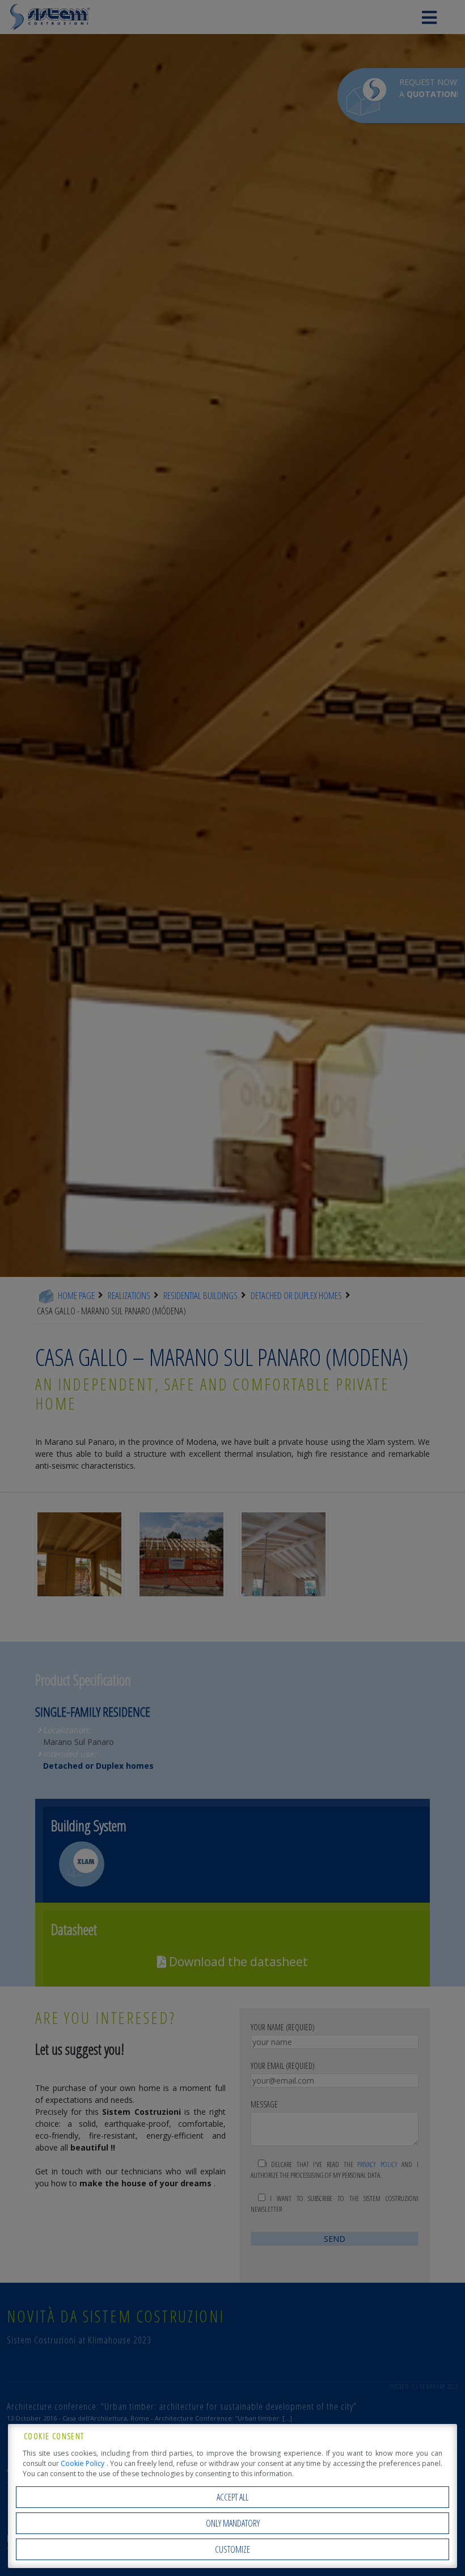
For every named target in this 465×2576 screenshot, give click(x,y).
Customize (232, 2549)
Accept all (232, 2497)
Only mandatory (233, 2523)
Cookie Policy (83, 2463)
